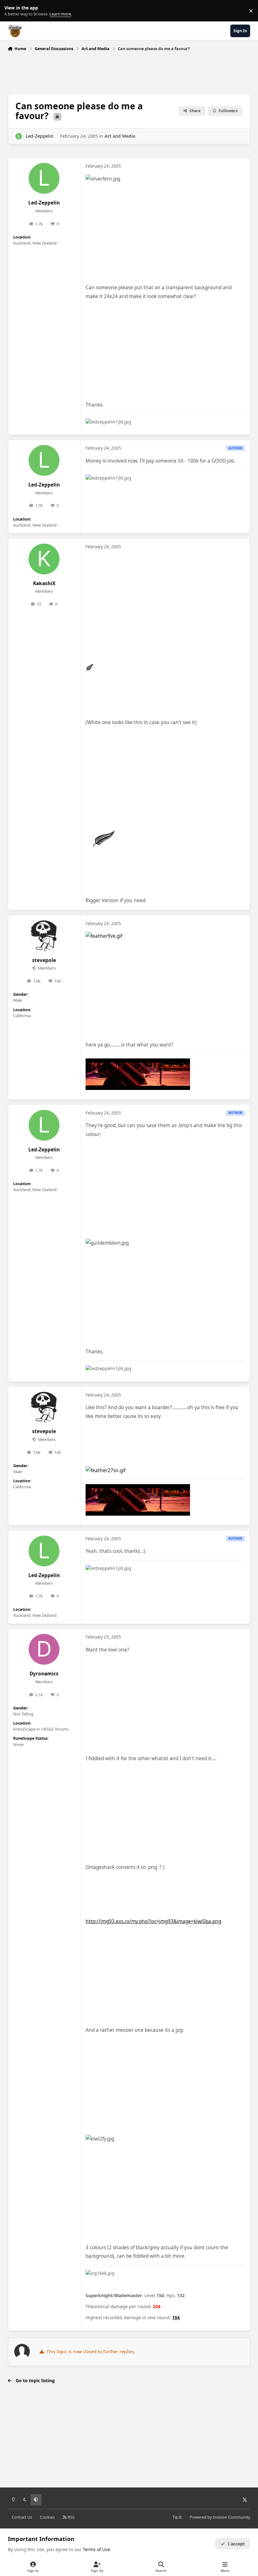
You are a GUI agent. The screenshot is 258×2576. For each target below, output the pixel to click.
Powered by (220, 2517)
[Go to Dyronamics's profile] (44, 1649)
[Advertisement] (129, 71)
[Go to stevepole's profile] (44, 936)
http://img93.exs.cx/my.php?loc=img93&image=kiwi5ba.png (153, 1921)
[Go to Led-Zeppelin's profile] (19, 136)
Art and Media (120, 136)
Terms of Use (96, 2549)
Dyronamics (44, 1674)
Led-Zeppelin (40, 136)
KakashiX (44, 583)
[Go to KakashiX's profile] (44, 559)
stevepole (44, 960)
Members (46, 968)
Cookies (47, 2517)
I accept (236, 2544)
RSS (71, 2517)
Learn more (12, 11)
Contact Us (22, 2517)
